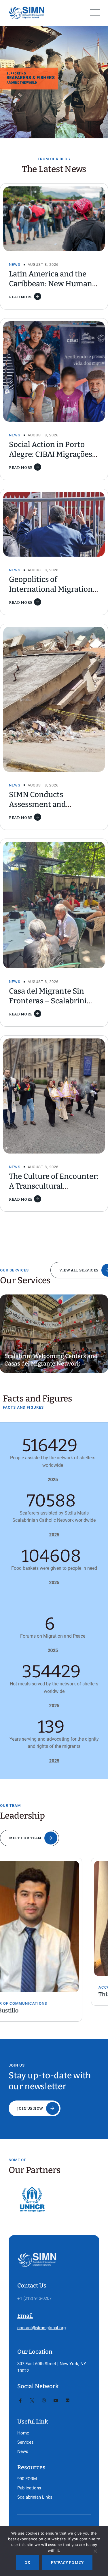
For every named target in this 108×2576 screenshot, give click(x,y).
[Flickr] (68, 2401)
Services (25, 2442)
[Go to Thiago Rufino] (54, 1918)
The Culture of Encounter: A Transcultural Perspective (54, 1186)
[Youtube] (56, 2401)
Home (23, 2433)
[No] (95, 2552)
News (15, 265)
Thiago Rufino (26, 1994)
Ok (28, 2563)
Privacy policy (67, 2563)
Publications (29, 2488)
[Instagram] (44, 2401)
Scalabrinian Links (35, 2497)
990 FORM (27, 2479)
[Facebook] (20, 2401)
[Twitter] (32, 2401)
